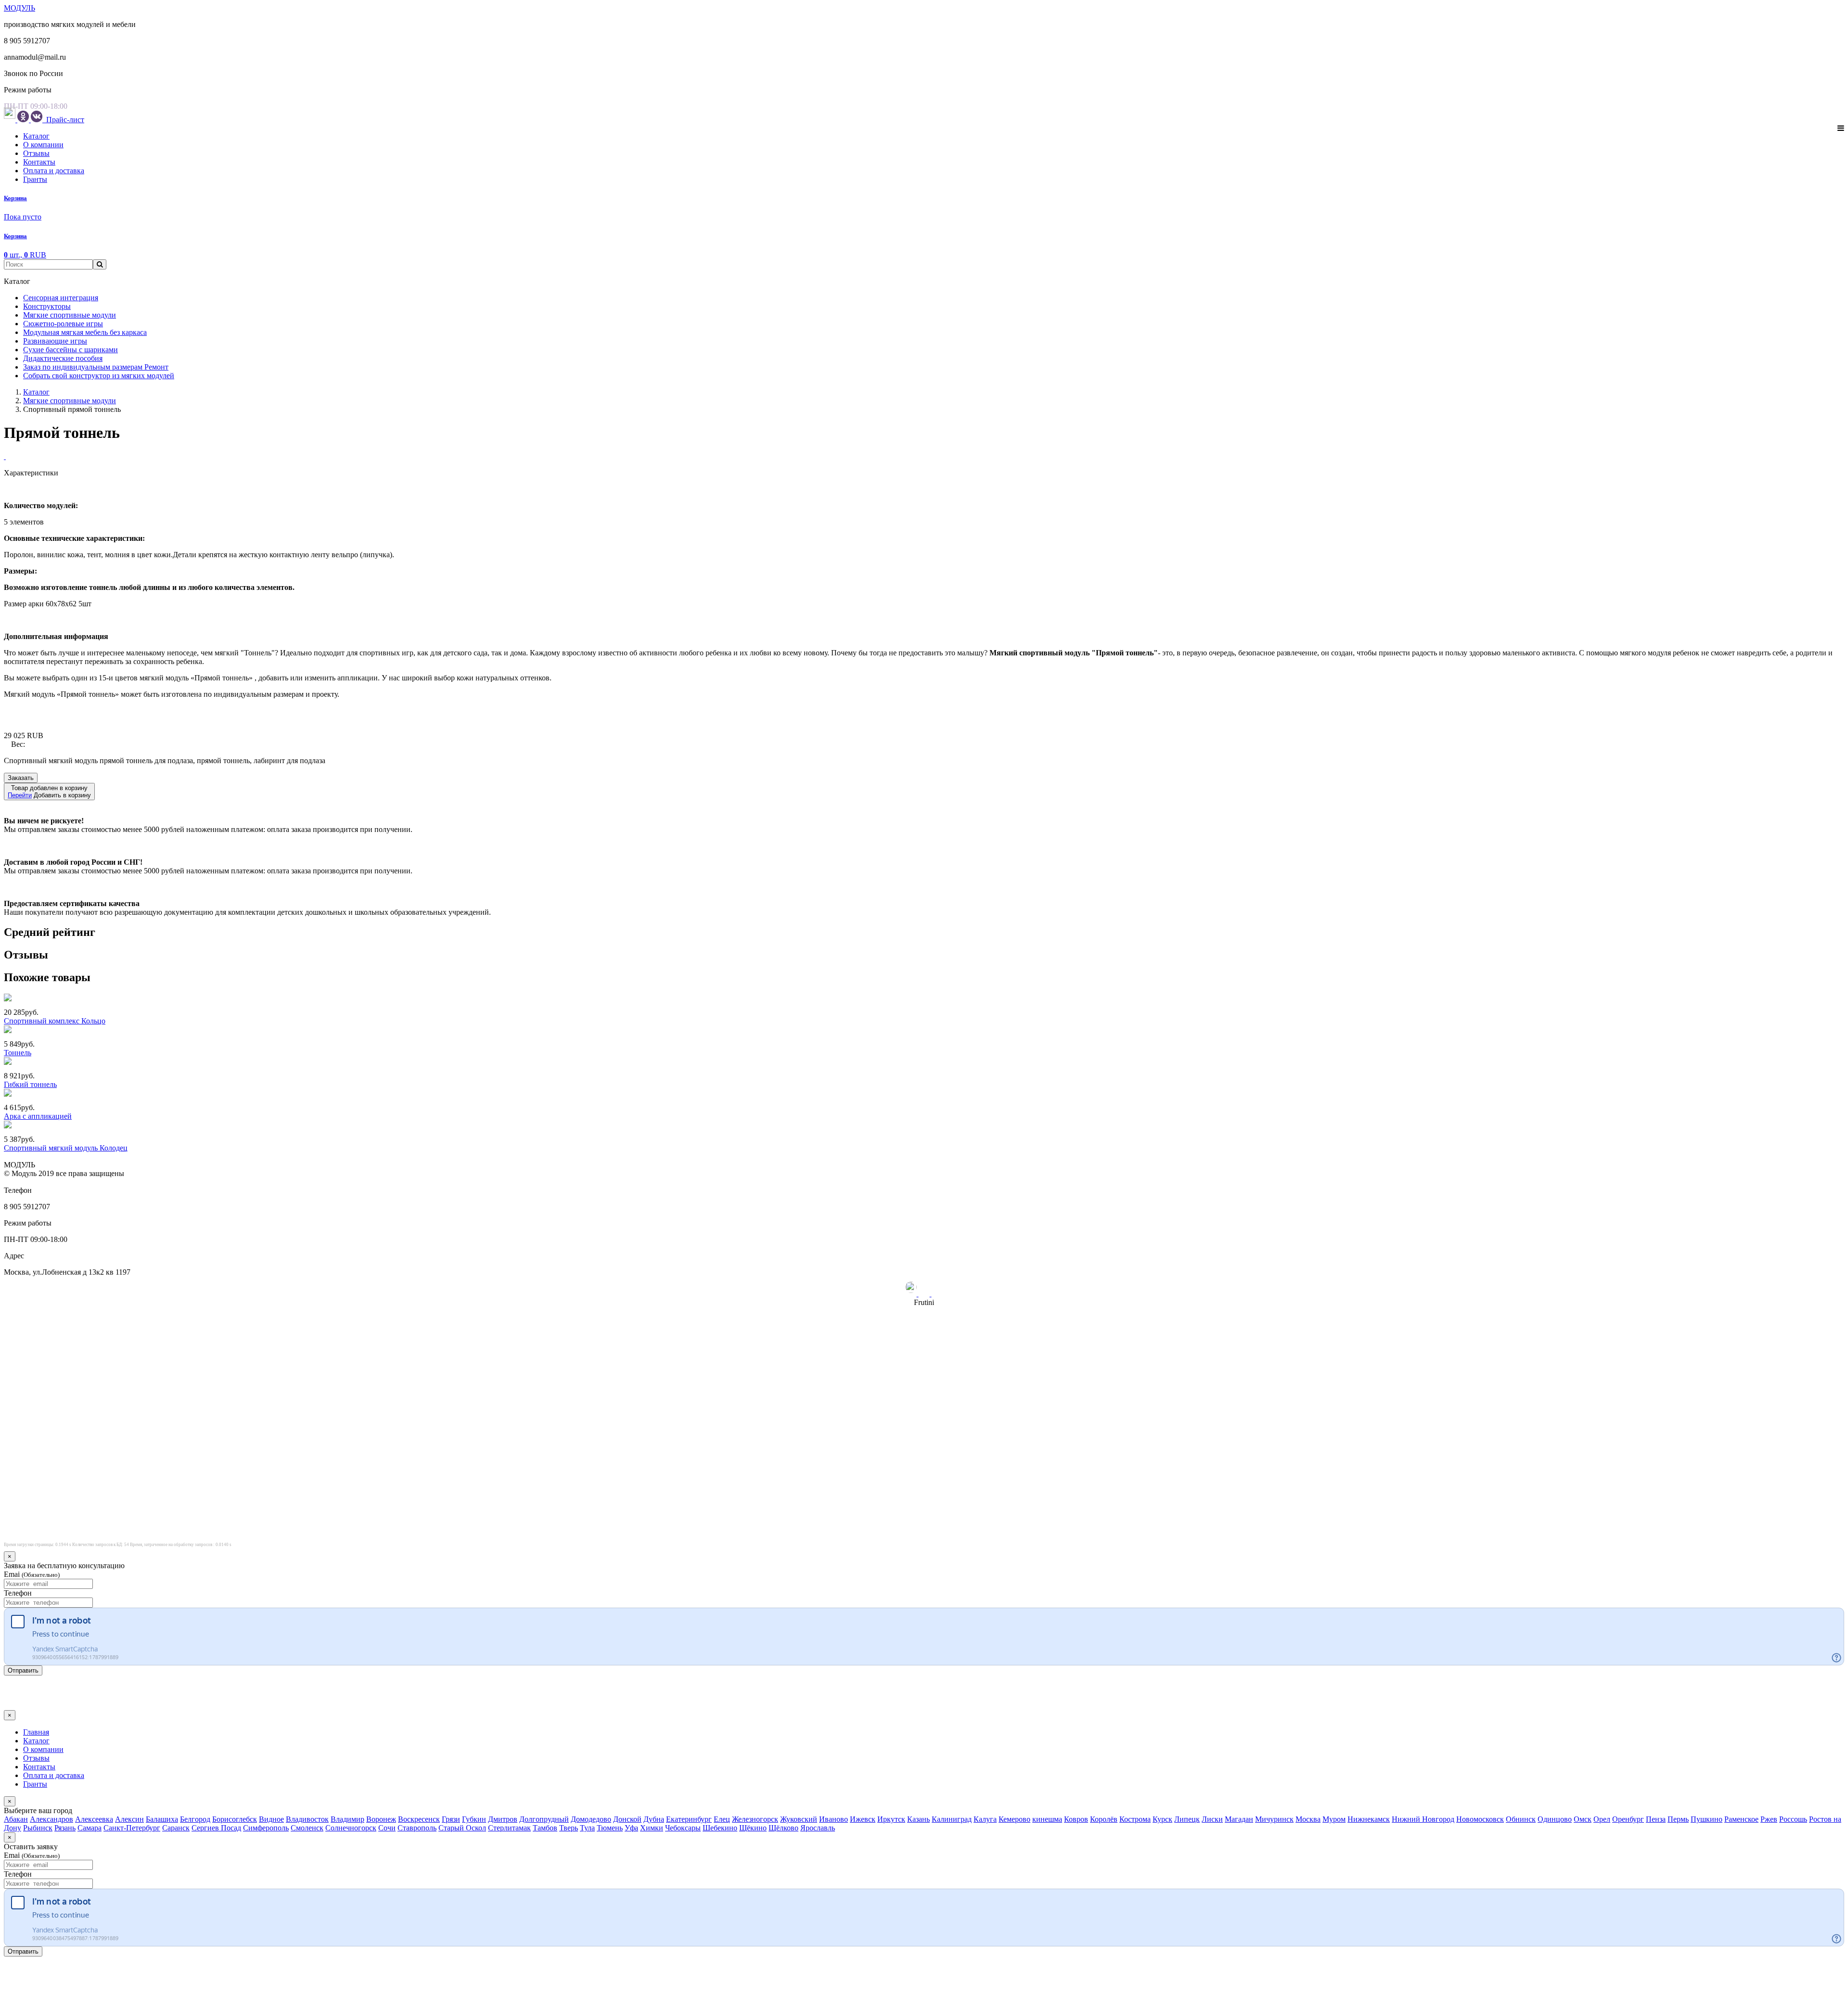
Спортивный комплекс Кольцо (55, 1021)
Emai (32, 1574)
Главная (36, 1732)
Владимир (347, 1819)
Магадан (1239, 1819)
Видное (271, 1819)
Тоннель (18, 1053)
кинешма (1047, 1819)
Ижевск (863, 1819)
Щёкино (753, 1828)
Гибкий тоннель (30, 1084)
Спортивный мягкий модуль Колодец (66, 1148)
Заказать (21, 778)
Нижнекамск (1369, 1819)
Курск (1162, 1819)
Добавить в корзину (49, 792)
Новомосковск (1480, 1819)
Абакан (16, 1819)
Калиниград (952, 1819)
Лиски (1212, 1819)
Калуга (985, 1819)
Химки (652, 1828)
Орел (1602, 1819)
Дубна (654, 1819)
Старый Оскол (462, 1828)
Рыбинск (38, 1828)
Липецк (1187, 1819)
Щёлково (783, 1828)
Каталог (36, 136)
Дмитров (503, 1819)
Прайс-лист (64, 120)
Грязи (451, 1819)
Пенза (1656, 1819)
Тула (587, 1828)
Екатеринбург (689, 1819)
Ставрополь (417, 1828)
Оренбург (1628, 1819)
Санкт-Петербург (132, 1828)
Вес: (18, 744)
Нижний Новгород (1423, 1819)
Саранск (176, 1828)
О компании (43, 145)
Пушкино (1707, 1819)
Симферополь (266, 1828)
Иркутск (891, 1819)
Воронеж (381, 1819)
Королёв (1104, 1819)
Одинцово (1555, 1819)
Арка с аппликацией (38, 1116)
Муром (1334, 1819)
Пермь (1678, 1819)
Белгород (195, 1819)
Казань (918, 1819)
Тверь (569, 1828)
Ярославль (818, 1828)
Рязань (65, 1828)
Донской (627, 1819)
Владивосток (307, 1819)
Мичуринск (1274, 1819)
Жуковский (799, 1819)
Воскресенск (419, 1819)
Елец (722, 1819)
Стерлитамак (509, 1828)
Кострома (1135, 1819)
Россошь (1793, 1819)
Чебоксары (683, 1828)
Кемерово (1014, 1819)
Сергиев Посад (216, 1828)
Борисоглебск (235, 1819)
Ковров (1076, 1819)
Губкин (474, 1819)
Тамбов (545, 1828)
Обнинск (1521, 1819)
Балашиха (162, 1819)
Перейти (20, 795)
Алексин (129, 1819)
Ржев (1769, 1819)
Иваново (834, 1819)
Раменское (1741, 1819)
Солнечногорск (351, 1828)
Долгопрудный (544, 1819)
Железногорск (755, 1819)
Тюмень (610, 1828)
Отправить (23, 1670)
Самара (90, 1828)
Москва (1308, 1819)
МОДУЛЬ (19, 8)
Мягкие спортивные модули (70, 401)
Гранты (35, 179)
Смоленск (307, 1828)
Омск (1583, 1819)
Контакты (39, 162)
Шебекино (720, 1828)
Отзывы (36, 153)
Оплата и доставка (54, 171)
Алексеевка (94, 1819)
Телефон (18, 1593)
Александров (51, 1819)
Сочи (387, 1828)
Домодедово (591, 1819)
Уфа (631, 1828)
